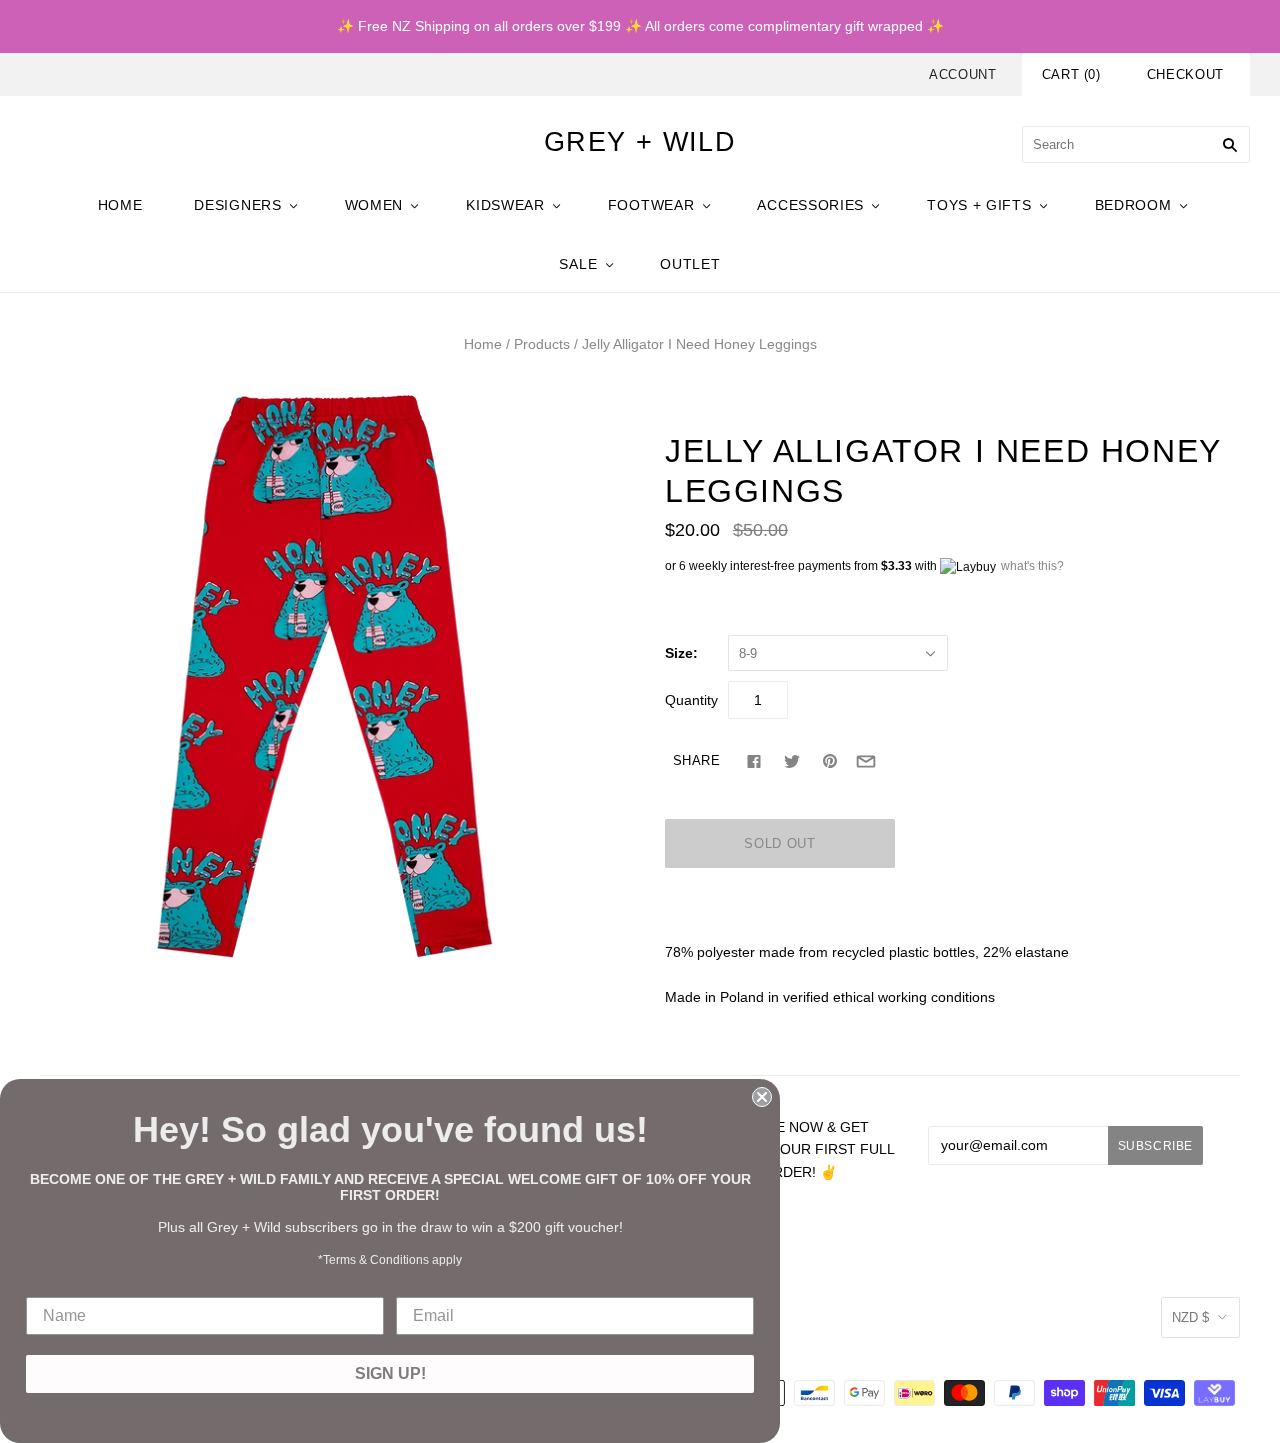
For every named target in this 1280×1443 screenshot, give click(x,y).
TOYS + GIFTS (979, 205)
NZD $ (1190, 1317)
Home (483, 344)
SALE (578, 264)
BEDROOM (1133, 205)
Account (963, 74)
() (1071, 74)
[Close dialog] (762, 1097)
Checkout (1185, 74)
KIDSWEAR (505, 205)
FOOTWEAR (651, 205)
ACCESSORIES (810, 205)
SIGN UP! (390, 1373)
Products (542, 344)
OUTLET (690, 264)
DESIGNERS (237, 205)
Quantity (691, 700)
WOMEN (374, 205)
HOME (120, 205)
